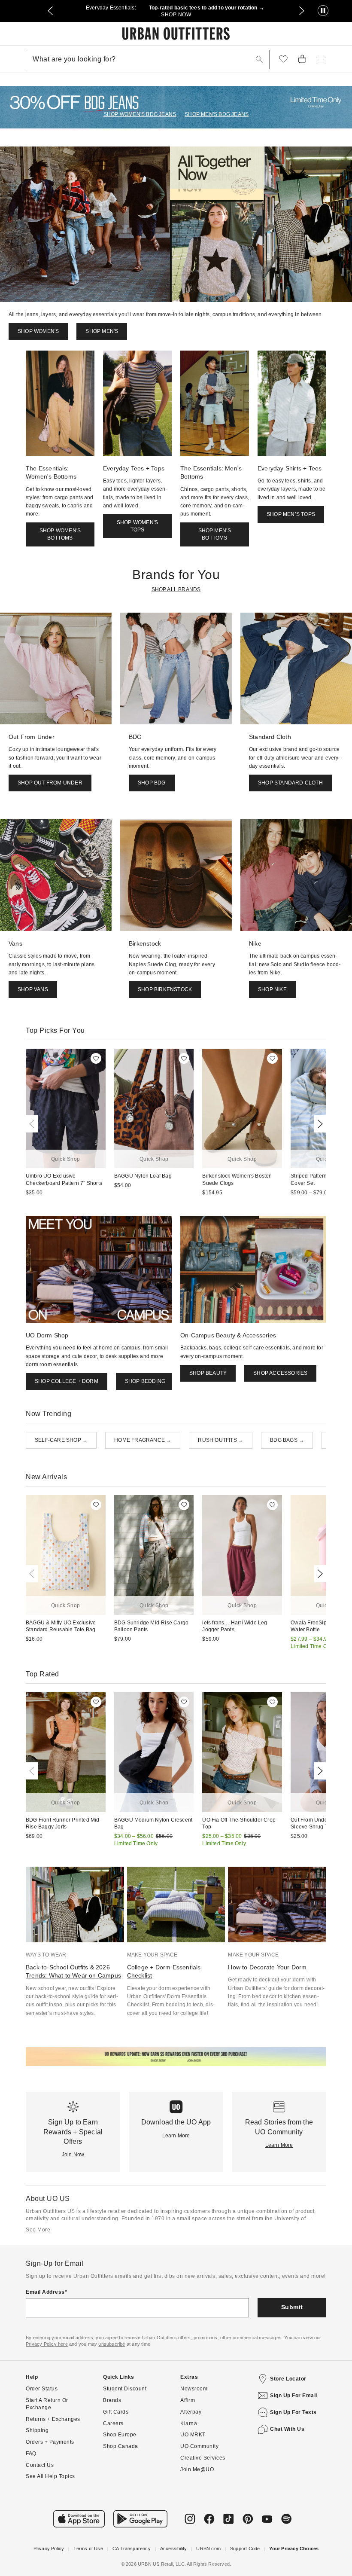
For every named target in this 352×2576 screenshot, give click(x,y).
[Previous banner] (50, 11)
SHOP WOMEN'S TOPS (137, 526)
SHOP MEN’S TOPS (291, 514)
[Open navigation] (321, 59)
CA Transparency (132, 2549)
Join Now (73, 2155)
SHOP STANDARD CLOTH (290, 783)
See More (38, 2230)
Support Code (245, 2549)
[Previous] (33, 1124)
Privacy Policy (49, 2549)
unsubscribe (112, 2344)
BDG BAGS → (287, 1440)
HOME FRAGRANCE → (143, 1440)
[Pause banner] (323, 11)
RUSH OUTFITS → (221, 1440)
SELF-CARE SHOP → (61, 1440)
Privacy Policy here (47, 2344)
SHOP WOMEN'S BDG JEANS (140, 114)
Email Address (45, 2292)
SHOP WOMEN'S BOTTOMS (60, 534)
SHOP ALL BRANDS (176, 589)
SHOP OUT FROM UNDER (50, 783)
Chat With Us (287, 2429)
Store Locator (288, 2379)
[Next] (319, 1124)
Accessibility (174, 2549)
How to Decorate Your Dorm (267, 1967)
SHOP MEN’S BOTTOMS (215, 534)
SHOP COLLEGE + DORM (67, 1381)
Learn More (176, 2136)
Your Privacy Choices (294, 2549)
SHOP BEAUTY (208, 1373)
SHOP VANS (33, 989)
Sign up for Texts (293, 2412)
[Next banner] (302, 11)
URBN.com (208, 2549)
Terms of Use (88, 2549)
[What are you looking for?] (259, 60)
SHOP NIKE (272, 989)
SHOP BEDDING (145, 1381)
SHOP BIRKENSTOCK (165, 989)
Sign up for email (294, 2396)
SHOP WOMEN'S (38, 331)
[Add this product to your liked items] (96, 1058)
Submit (292, 2307)
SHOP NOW (176, 15)
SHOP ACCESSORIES (280, 1373)
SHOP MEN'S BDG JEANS (217, 114)
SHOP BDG (152, 783)
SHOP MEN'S (102, 331)
